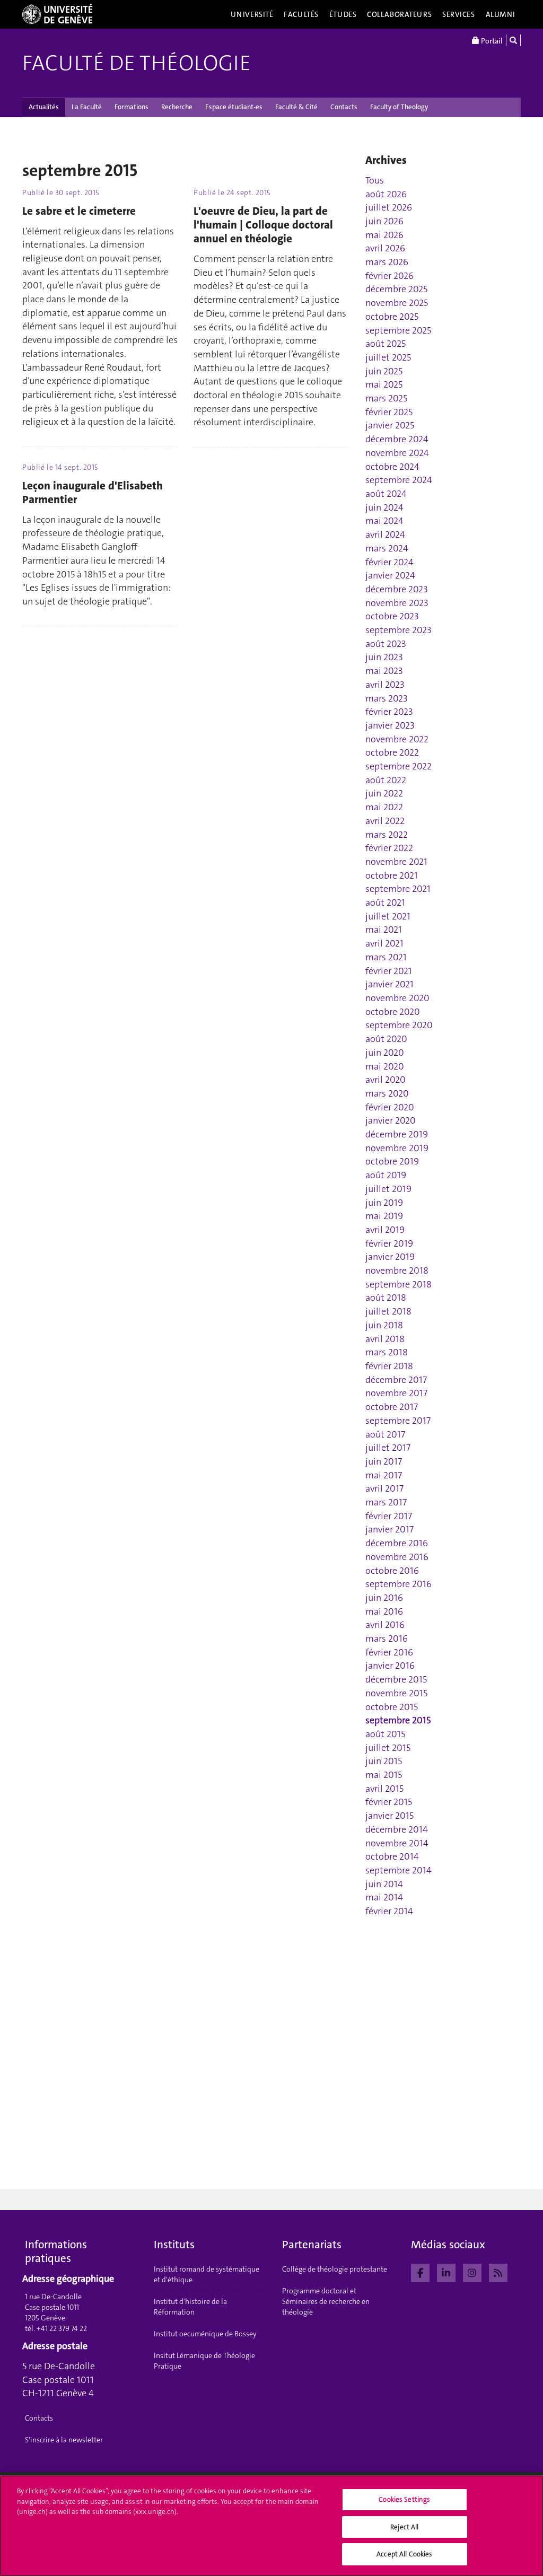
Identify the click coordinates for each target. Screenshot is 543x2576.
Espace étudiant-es (234, 107)
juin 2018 (384, 1325)
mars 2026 (387, 262)
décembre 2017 (396, 1380)
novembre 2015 (396, 1693)
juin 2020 (385, 1053)
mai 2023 (384, 671)
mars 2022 (387, 835)
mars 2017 (386, 1502)
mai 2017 (384, 1475)
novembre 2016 (397, 1557)
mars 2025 (386, 398)
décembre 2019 (397, 1134)
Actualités (44, 107)
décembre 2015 (396, 1679)
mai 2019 (384, 1216)
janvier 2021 (389, 984)
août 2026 (386, 194)
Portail (491, 41)
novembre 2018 (397, 1271)
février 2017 (389, 1516)
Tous (375, 180)
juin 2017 (384, 1461)
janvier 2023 (390, 725)
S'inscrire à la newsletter (64, 2440)
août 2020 (386, 1039)
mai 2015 (384, 1775)
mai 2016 (384, 1611)
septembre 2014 (399, 1870)
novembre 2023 (397, 603)
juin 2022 (384, 793)
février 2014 (389, 1911)
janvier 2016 (390, 1666)
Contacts (344, 107)
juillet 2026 (389, 207)
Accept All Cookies (404, 2554)
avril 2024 (385, 535)
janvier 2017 (389, 1529)
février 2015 (389, 1802)
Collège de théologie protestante (335, 2269)
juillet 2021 (388, 916)
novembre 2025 (397, 303)
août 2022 (386, 780)
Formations (132, 107)
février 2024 (389, 562)
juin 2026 (384, 221)
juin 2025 (384, 371)
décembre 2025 (396, 289)
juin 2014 (384, 1884)
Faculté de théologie (137, 63)
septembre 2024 (399, 480)
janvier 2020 (391, 1120)
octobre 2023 (392, 616)
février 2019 (389, 1243)
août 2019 (386, 1175)
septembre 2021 (398, 889)
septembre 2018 (399, 1284)
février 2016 (389, 1652)
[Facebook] (420, 2272)
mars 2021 (386, 957)
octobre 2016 (392, 1571)
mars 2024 (387, 548)
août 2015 (385, 1734)
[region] (271, 2526)
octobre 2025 (392, 317)
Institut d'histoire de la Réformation (190, 2307)
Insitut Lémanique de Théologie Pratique (204, 2361)
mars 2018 (387, 1352)
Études (343, 14)
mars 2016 (387, 1639)
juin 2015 (384, 1761)
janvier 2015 (389, 1816)
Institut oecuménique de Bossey (205, 2334)
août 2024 (386, 494)
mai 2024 (384, 521)
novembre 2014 (397, 1843)
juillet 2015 (388, 1748)
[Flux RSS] (498, 2272)
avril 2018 (385, 1339)
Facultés (301, 14)
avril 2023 (385, 685)
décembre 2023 (397, 589)
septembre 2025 (398, 330)
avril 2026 (385, 248)
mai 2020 (385, 1066)
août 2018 (386, 1298)
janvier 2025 (390, 425)
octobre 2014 (392, 1856)
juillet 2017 (388, 1448)
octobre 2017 (392, 1407)
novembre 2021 (396, 862)
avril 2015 (384, 1789)
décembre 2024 (397, 439)
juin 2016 (384, 1598)
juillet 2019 (388, 1189)
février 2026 (389, 276)
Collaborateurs (399, 14)
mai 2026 (384, 235)
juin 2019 (384, 1203)
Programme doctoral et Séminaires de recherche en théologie (326, 2301)
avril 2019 (385, 1230)
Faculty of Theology (399, 107)
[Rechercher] (513, 40)
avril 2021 (384, 943)
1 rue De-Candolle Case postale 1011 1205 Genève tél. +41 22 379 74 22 (56, 2312)
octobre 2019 (392, 1161)
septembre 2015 (398, 1720)
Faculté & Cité (296, 107)
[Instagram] (472, 2272)
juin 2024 (384, 507)
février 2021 (389, 971)
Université (252, 14)
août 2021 (385, 903)
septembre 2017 (398, 1421)
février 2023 (389, 712)
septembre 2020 (399, 1025)
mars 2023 (387, 698)
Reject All (404, 2527)
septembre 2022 (399, 766)
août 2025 (386, 344)
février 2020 (390, 1107)
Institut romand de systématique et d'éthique (207, 2274)
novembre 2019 (397, 1148)
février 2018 (389, 1366)
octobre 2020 (393, 1012)
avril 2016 (385, 1625)
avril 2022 (385, 821)
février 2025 (389, 412)
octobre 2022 (392, 752)
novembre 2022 (397, 739)
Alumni (501, 14)
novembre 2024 (397, 453)
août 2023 (386, 644)
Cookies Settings (404, 2499)
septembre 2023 (399, 630)
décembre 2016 (397, 1543)
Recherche (177, 107)
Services (459, 14)
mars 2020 (387, 1093)
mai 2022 (384, 807)
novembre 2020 (397, 998)
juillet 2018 (388, 1311)
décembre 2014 (397, 1829)
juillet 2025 (388, 357)
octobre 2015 (392, 1707)
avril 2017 (384, 1488)
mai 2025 (384, 384)
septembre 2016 (399, 1584)
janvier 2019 (390, 1257)
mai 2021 (384, 930)
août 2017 (385, 1434)
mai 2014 (384, 1897)
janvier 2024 (390, 575)
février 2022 (389, 848)
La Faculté (87, 107)
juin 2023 (384, 657)
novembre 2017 (396, 1393)
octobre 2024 (392, 467)
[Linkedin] (446, 2272)
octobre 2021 (392, 875)
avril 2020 (386, 1080)
